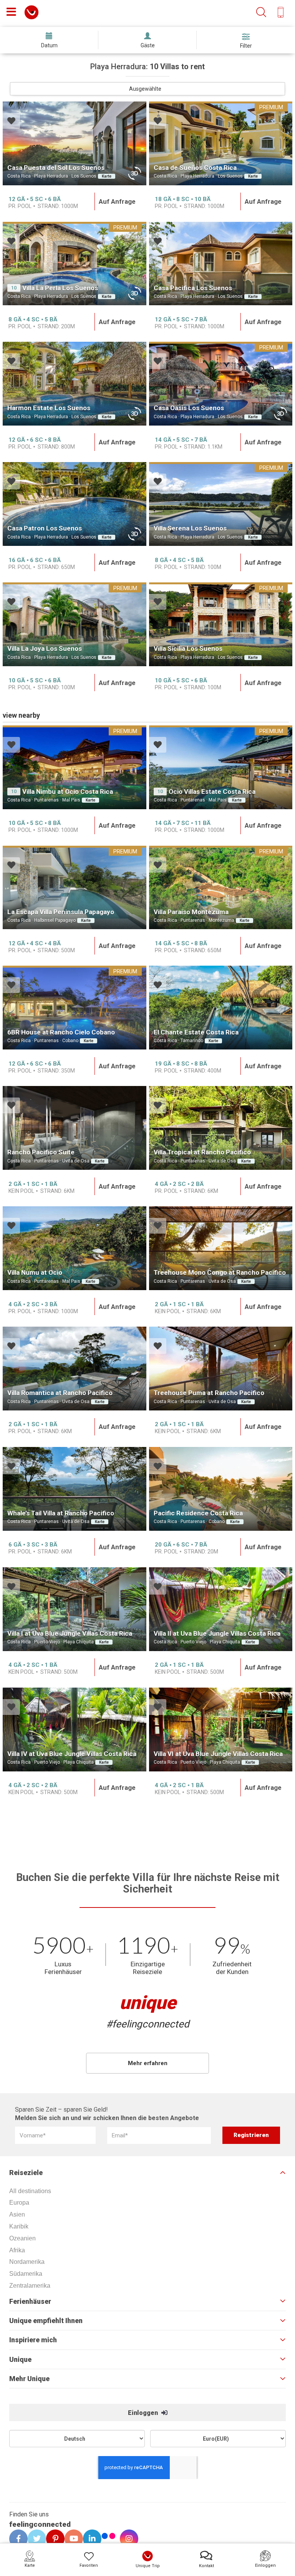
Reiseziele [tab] (26, 2173)
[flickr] (109, 2537)
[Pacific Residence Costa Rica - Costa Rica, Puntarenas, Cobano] (221, 1489)
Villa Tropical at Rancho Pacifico (202, 1152)
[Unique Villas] (31, 12)
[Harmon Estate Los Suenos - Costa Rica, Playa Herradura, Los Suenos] (75, 384)
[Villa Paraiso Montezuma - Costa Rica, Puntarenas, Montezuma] (221, 888)
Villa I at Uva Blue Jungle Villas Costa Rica (70, 1633)
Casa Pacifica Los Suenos (193, 288)
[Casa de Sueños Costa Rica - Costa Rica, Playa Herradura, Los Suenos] (221, 143)
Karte (107, 176)
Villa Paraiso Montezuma (191, 912)
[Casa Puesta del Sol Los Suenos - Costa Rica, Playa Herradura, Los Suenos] (75, 143)
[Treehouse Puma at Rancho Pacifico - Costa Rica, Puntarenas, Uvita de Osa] (221, 1369)
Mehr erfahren (148, 2063)
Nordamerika (27, 2262)
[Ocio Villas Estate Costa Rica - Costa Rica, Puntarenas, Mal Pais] (221, 767)
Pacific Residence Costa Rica (198, 1513)
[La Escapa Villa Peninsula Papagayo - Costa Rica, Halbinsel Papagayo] (75, 888)
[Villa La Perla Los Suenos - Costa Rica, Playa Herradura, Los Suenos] (75, 264)
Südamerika (26, 2274)
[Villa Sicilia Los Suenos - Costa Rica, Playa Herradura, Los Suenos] (221, 624)
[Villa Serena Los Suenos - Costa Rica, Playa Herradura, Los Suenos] (221, 504)
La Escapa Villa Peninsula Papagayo (61, 912)
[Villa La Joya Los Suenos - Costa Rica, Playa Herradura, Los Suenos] (75, 624)
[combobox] (147, 89)
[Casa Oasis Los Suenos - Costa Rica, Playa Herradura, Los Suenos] (221, 384)
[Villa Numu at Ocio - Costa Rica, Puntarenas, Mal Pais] (75, 1248)
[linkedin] (89, 2539)
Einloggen (144, 2413)
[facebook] (16, 2539)
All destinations (30, 2191)
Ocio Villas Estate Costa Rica (212, 792)
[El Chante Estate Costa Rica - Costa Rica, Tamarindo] (221, 1008)
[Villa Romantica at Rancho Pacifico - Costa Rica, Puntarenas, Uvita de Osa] (75, 1369)
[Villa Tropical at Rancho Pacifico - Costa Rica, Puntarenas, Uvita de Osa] (221, 1128)
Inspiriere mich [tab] (33, 2340)
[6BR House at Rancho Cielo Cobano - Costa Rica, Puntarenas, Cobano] (75, 1008)
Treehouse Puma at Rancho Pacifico (209, 1393)
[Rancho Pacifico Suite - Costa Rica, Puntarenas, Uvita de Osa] (75, 1128)
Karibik (19, 2226)
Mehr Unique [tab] (29, 2379)
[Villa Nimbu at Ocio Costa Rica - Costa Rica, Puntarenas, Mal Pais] (75, 767)
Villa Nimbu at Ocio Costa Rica (68, 792)
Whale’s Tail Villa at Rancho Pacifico (61, 1513)
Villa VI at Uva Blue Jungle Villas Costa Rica (218, 1754)
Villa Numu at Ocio (35, 1272)
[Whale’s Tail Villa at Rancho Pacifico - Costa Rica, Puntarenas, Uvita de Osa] (75, 1489)
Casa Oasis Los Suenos (189, 408)
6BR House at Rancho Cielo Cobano (61, 1032)
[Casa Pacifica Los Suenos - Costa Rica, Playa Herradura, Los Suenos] (221, 264)
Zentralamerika (30, 2286)
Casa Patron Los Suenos (45, 528)
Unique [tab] (20, 2360)
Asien (17, 2214)
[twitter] (34, 2539)
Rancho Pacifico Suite (41, 1152)
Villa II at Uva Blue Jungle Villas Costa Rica (217, 1633)
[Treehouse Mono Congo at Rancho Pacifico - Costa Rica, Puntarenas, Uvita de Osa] (221, 1248)
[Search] (261, 12)
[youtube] (71, 2539)
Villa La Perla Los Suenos (60, 288)
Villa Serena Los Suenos (190, 528)
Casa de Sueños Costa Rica (195, 168)
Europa (19, 2203)
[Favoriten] (11, 122)
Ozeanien (22, 2238)
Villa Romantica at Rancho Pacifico (60, 1393)
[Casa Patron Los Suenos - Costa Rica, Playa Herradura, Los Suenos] (75, 504)
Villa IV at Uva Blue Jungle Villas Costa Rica (72, 1754)
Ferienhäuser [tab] (30, 2302)
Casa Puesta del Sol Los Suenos (56, 168)
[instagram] (126, 2539)
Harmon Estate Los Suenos (49, 408)
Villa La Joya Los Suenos (45, 649)
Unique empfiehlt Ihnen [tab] (46, 2321)
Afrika (17, 2250)
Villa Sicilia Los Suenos (188, 649)
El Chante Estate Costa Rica (196, 1032)
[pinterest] (53, 2539)
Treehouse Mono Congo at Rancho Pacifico (220, 1272)
